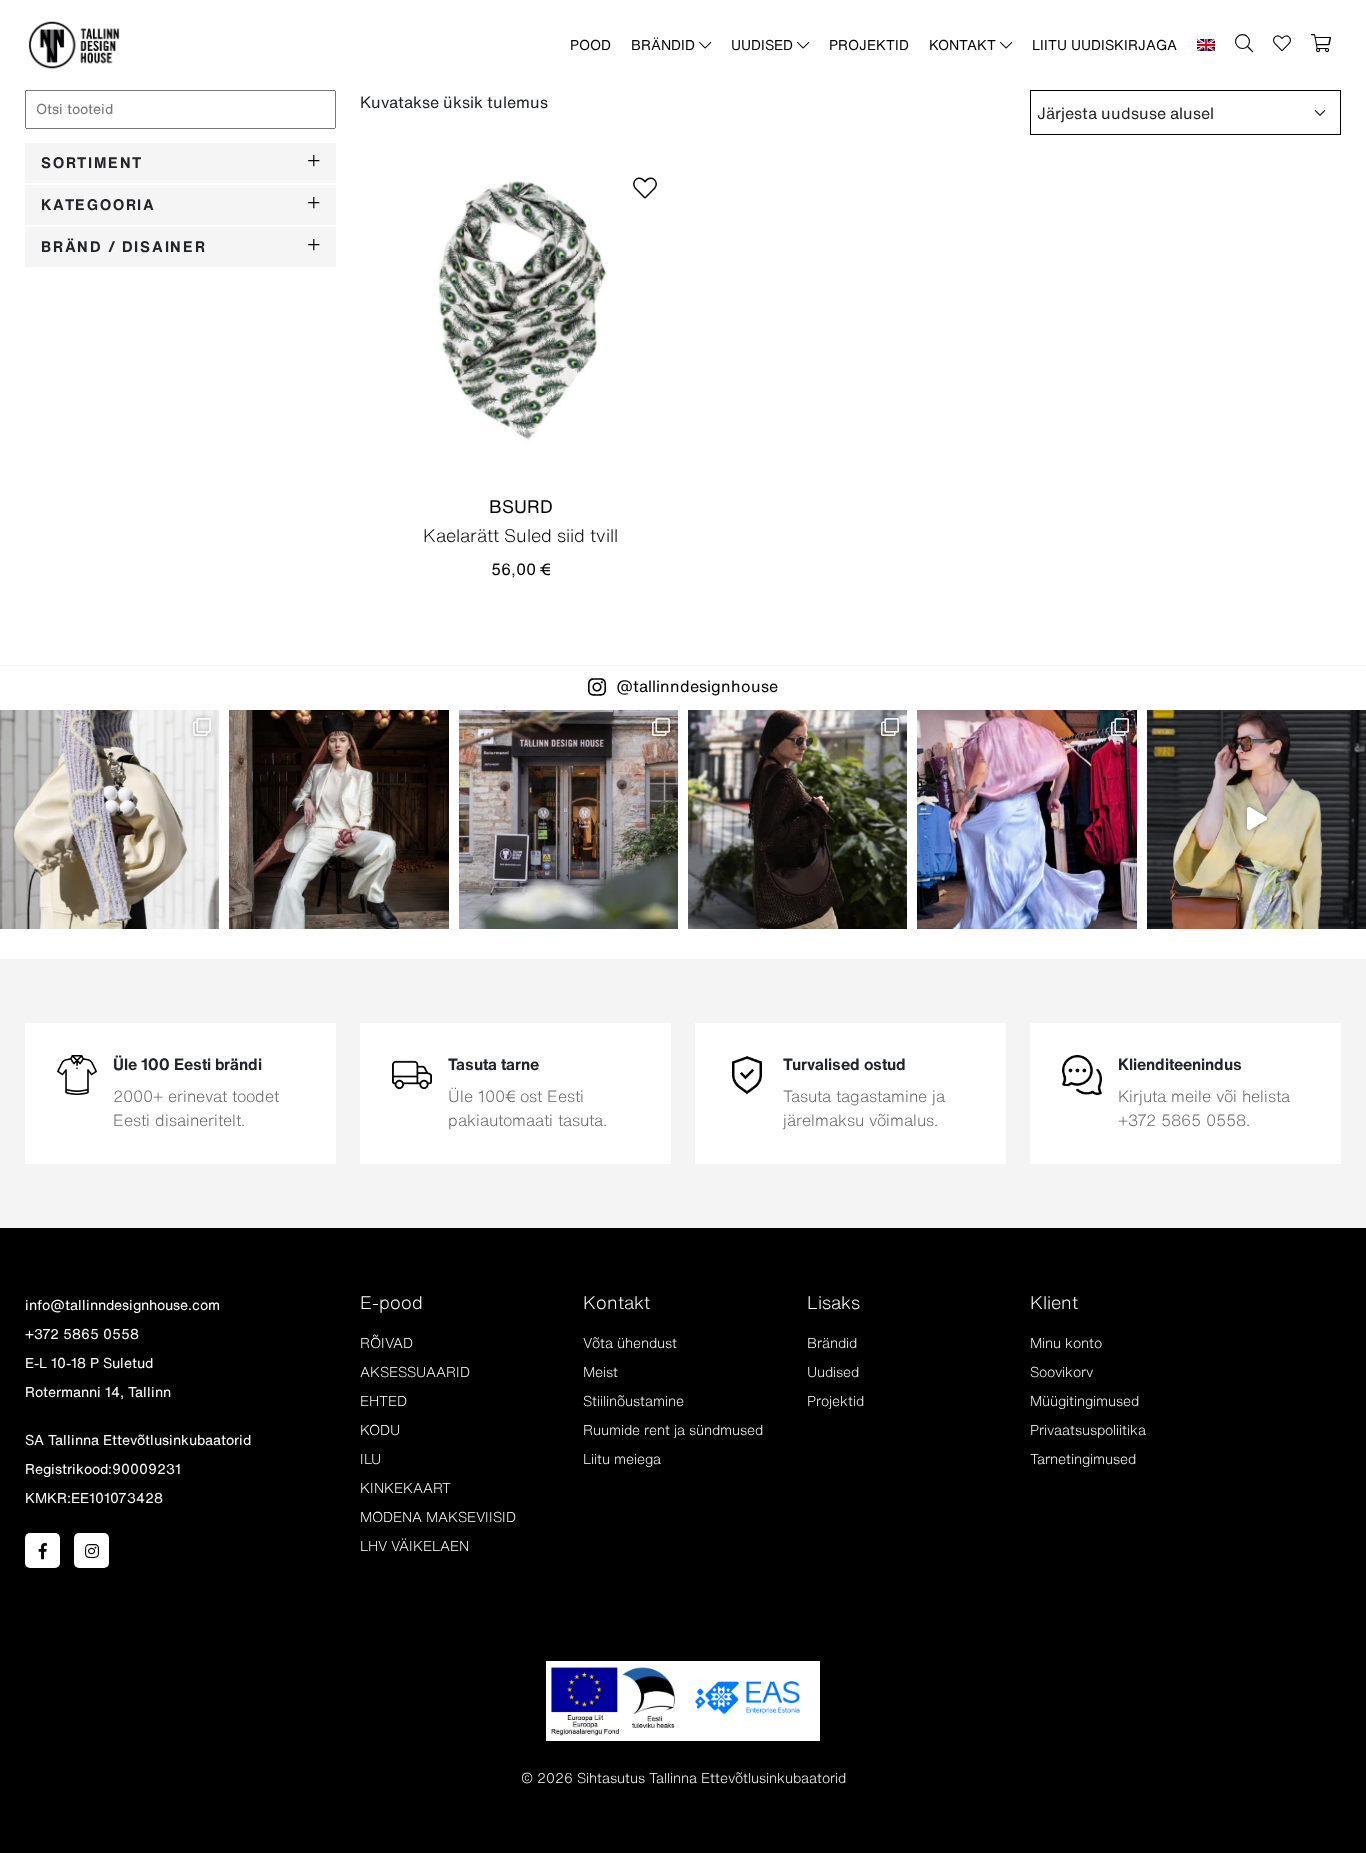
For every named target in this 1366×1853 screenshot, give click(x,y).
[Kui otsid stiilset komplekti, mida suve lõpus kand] (109, 819)
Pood (590, 45)
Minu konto (1066, 1343)
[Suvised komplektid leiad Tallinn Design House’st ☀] (1256, 819)
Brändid (665, 45)
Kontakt (964, 45)
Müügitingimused (1084, 1401)
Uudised (764, 45)
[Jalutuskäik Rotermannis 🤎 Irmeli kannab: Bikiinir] (797, 819)
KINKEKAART (405, 1488)
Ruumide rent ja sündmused (673, 1430)
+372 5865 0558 (82, 1334)
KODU (380, 1430)
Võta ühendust (630, 1343)
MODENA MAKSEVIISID (438, 1517)
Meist (600, 1372)
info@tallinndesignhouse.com (122, 1305)
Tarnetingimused (1083, 1459)
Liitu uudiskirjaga (1104, 45)
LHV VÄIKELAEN (414, 1546)
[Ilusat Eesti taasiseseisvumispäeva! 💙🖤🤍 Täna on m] (338, 819)
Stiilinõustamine (633, 1401)
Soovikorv (1061, 1372)
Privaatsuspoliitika (1088, 1430)
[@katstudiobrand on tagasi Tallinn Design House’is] (1026, 819)
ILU (370, 1459)
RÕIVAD (386, 1343)
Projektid (869, 45)
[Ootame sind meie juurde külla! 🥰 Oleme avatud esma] (568, 819)
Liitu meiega (622, 1459)
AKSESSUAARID (415, 1372)
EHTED (383, 1401)
